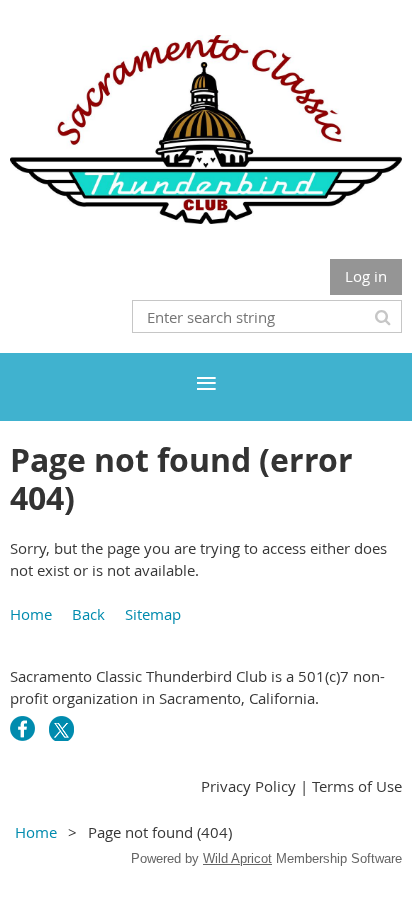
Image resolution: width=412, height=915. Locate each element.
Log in (366, 276)
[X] (61, 728)
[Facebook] (22, 728)
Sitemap (153, 614)
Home (31, 614)
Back (88, 614)
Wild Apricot (237, 858)
